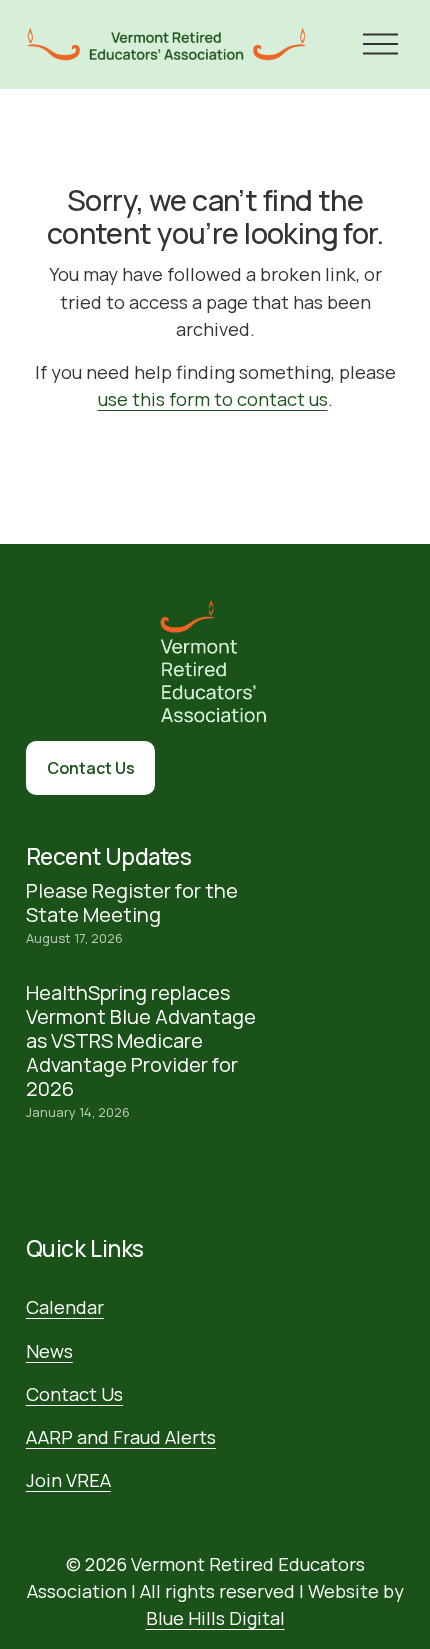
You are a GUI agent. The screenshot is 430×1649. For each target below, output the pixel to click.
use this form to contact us (213, 399)
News (49, 1351)
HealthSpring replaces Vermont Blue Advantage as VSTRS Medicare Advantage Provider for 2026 (141, 1040)
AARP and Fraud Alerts (121, 1437)
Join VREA (68, 1480)
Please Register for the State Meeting (132, 902)
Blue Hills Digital (215, 1618)
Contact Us (91, 768)
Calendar (65, 1307)
